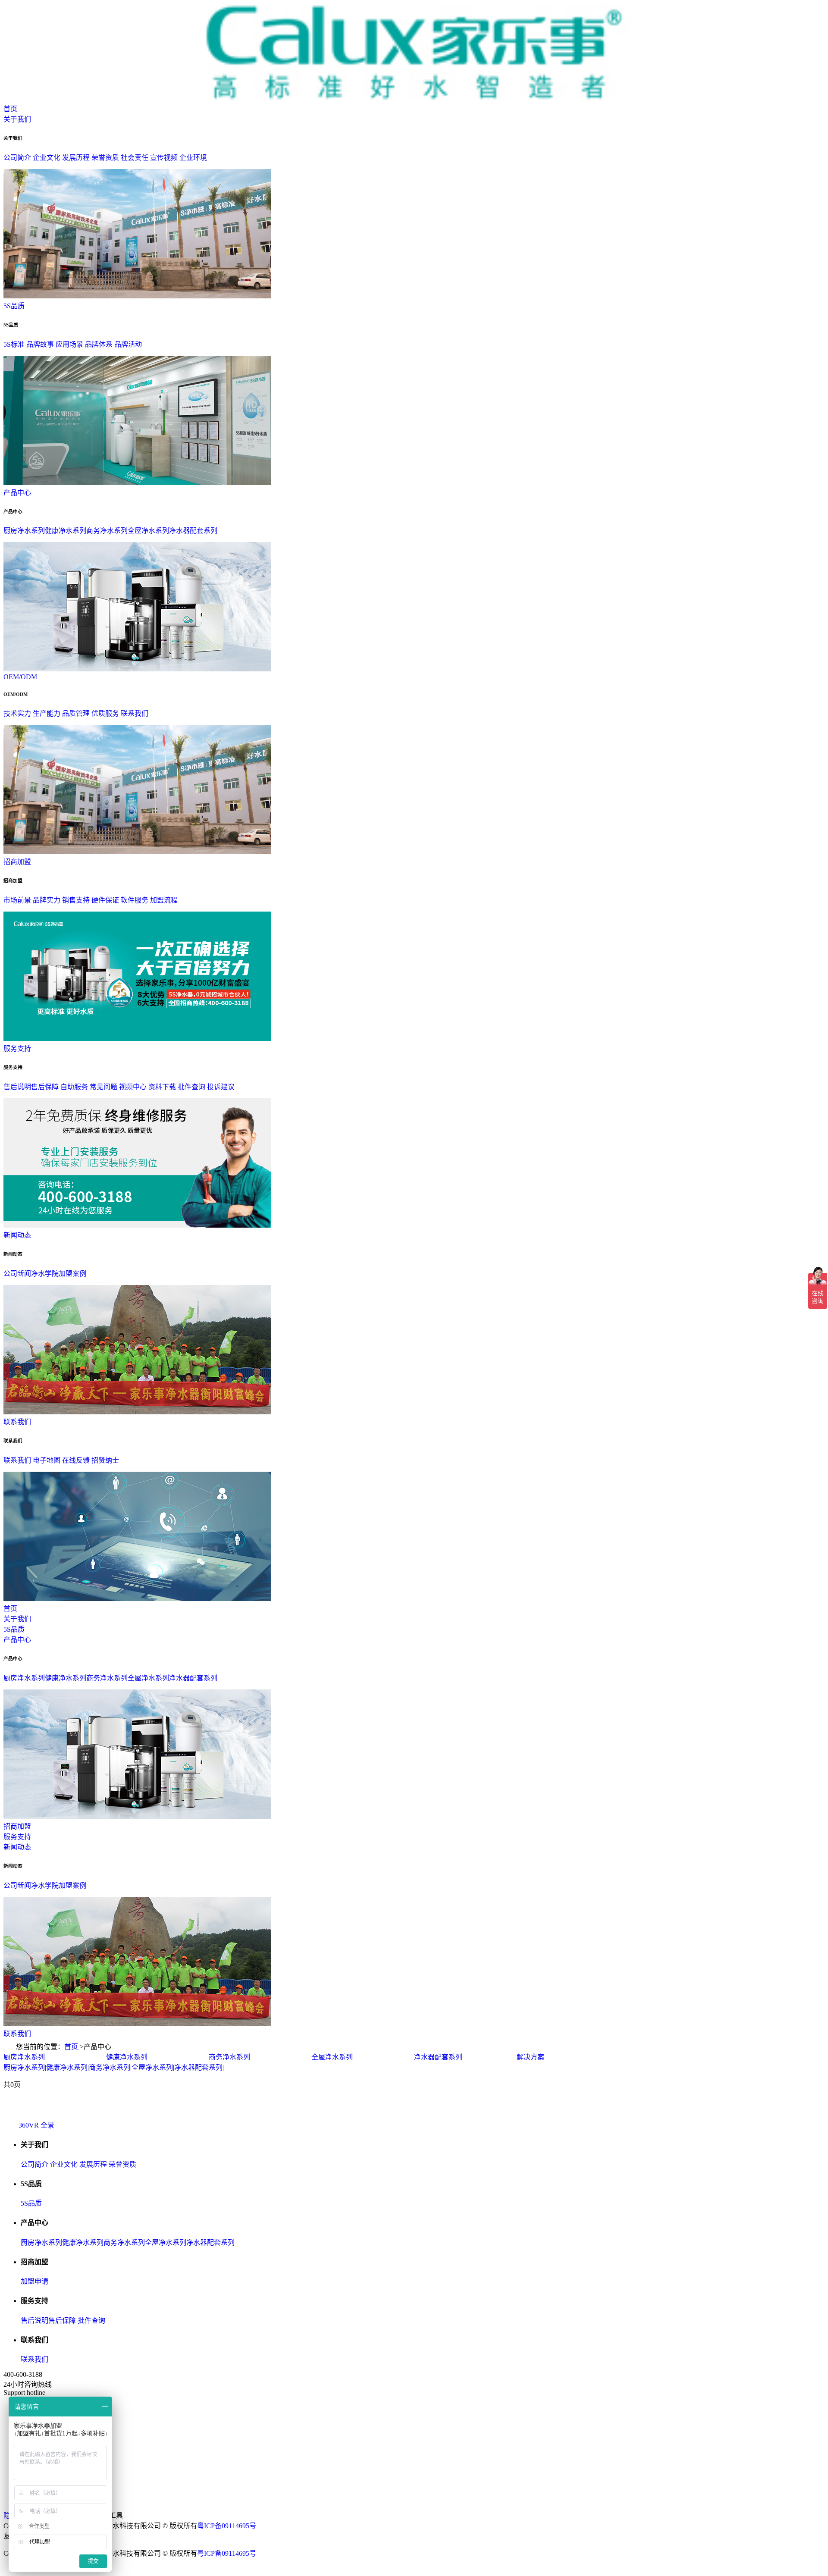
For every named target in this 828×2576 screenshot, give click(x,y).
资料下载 (162, 1087)
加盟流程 (164, 900)
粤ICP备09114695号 (227, 2526)
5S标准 (14, 344)
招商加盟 (17, 862)
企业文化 (47, 158)
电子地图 (47, 1460)
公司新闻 (17, 1274)
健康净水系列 (66, 531)
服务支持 (17, 1048)
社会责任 (135, 158)
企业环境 (193, 158)
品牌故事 (40, 344)
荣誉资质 (105, 158)
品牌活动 (128, 344)
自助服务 (74, 1087)
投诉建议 (221, 1087)
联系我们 (135, 713)
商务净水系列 (107, 531)
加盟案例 (72, 1274)
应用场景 (69, 344)
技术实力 (17, 713)
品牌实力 (47, 900)
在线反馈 (76, 1460)
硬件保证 (105, 900)
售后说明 (17, 1087)
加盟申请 (34, 2281)
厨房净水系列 (24, 531)
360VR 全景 (36, 2125)
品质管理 (76, 713)
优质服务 (105, 713)
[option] (55, 2056)
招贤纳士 (105, 1460)
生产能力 (47, 713)
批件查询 (191, 1087)
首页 (10, 109)
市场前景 (17, 900)
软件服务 (135, 900)
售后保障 (45, 1087)
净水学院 (45, 1274)
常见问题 (103, 1087)
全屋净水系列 (148, 531)
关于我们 (17, 119)
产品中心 (17, 493)
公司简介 (17, 158)
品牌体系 (99, 344)
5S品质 (14, 306)
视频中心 (133, 1087)
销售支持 (76, 900)
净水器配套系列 (193, 531)
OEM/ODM (20, 677)
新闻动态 (17, 1235)
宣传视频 (164, 158)
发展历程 (76, 158)
